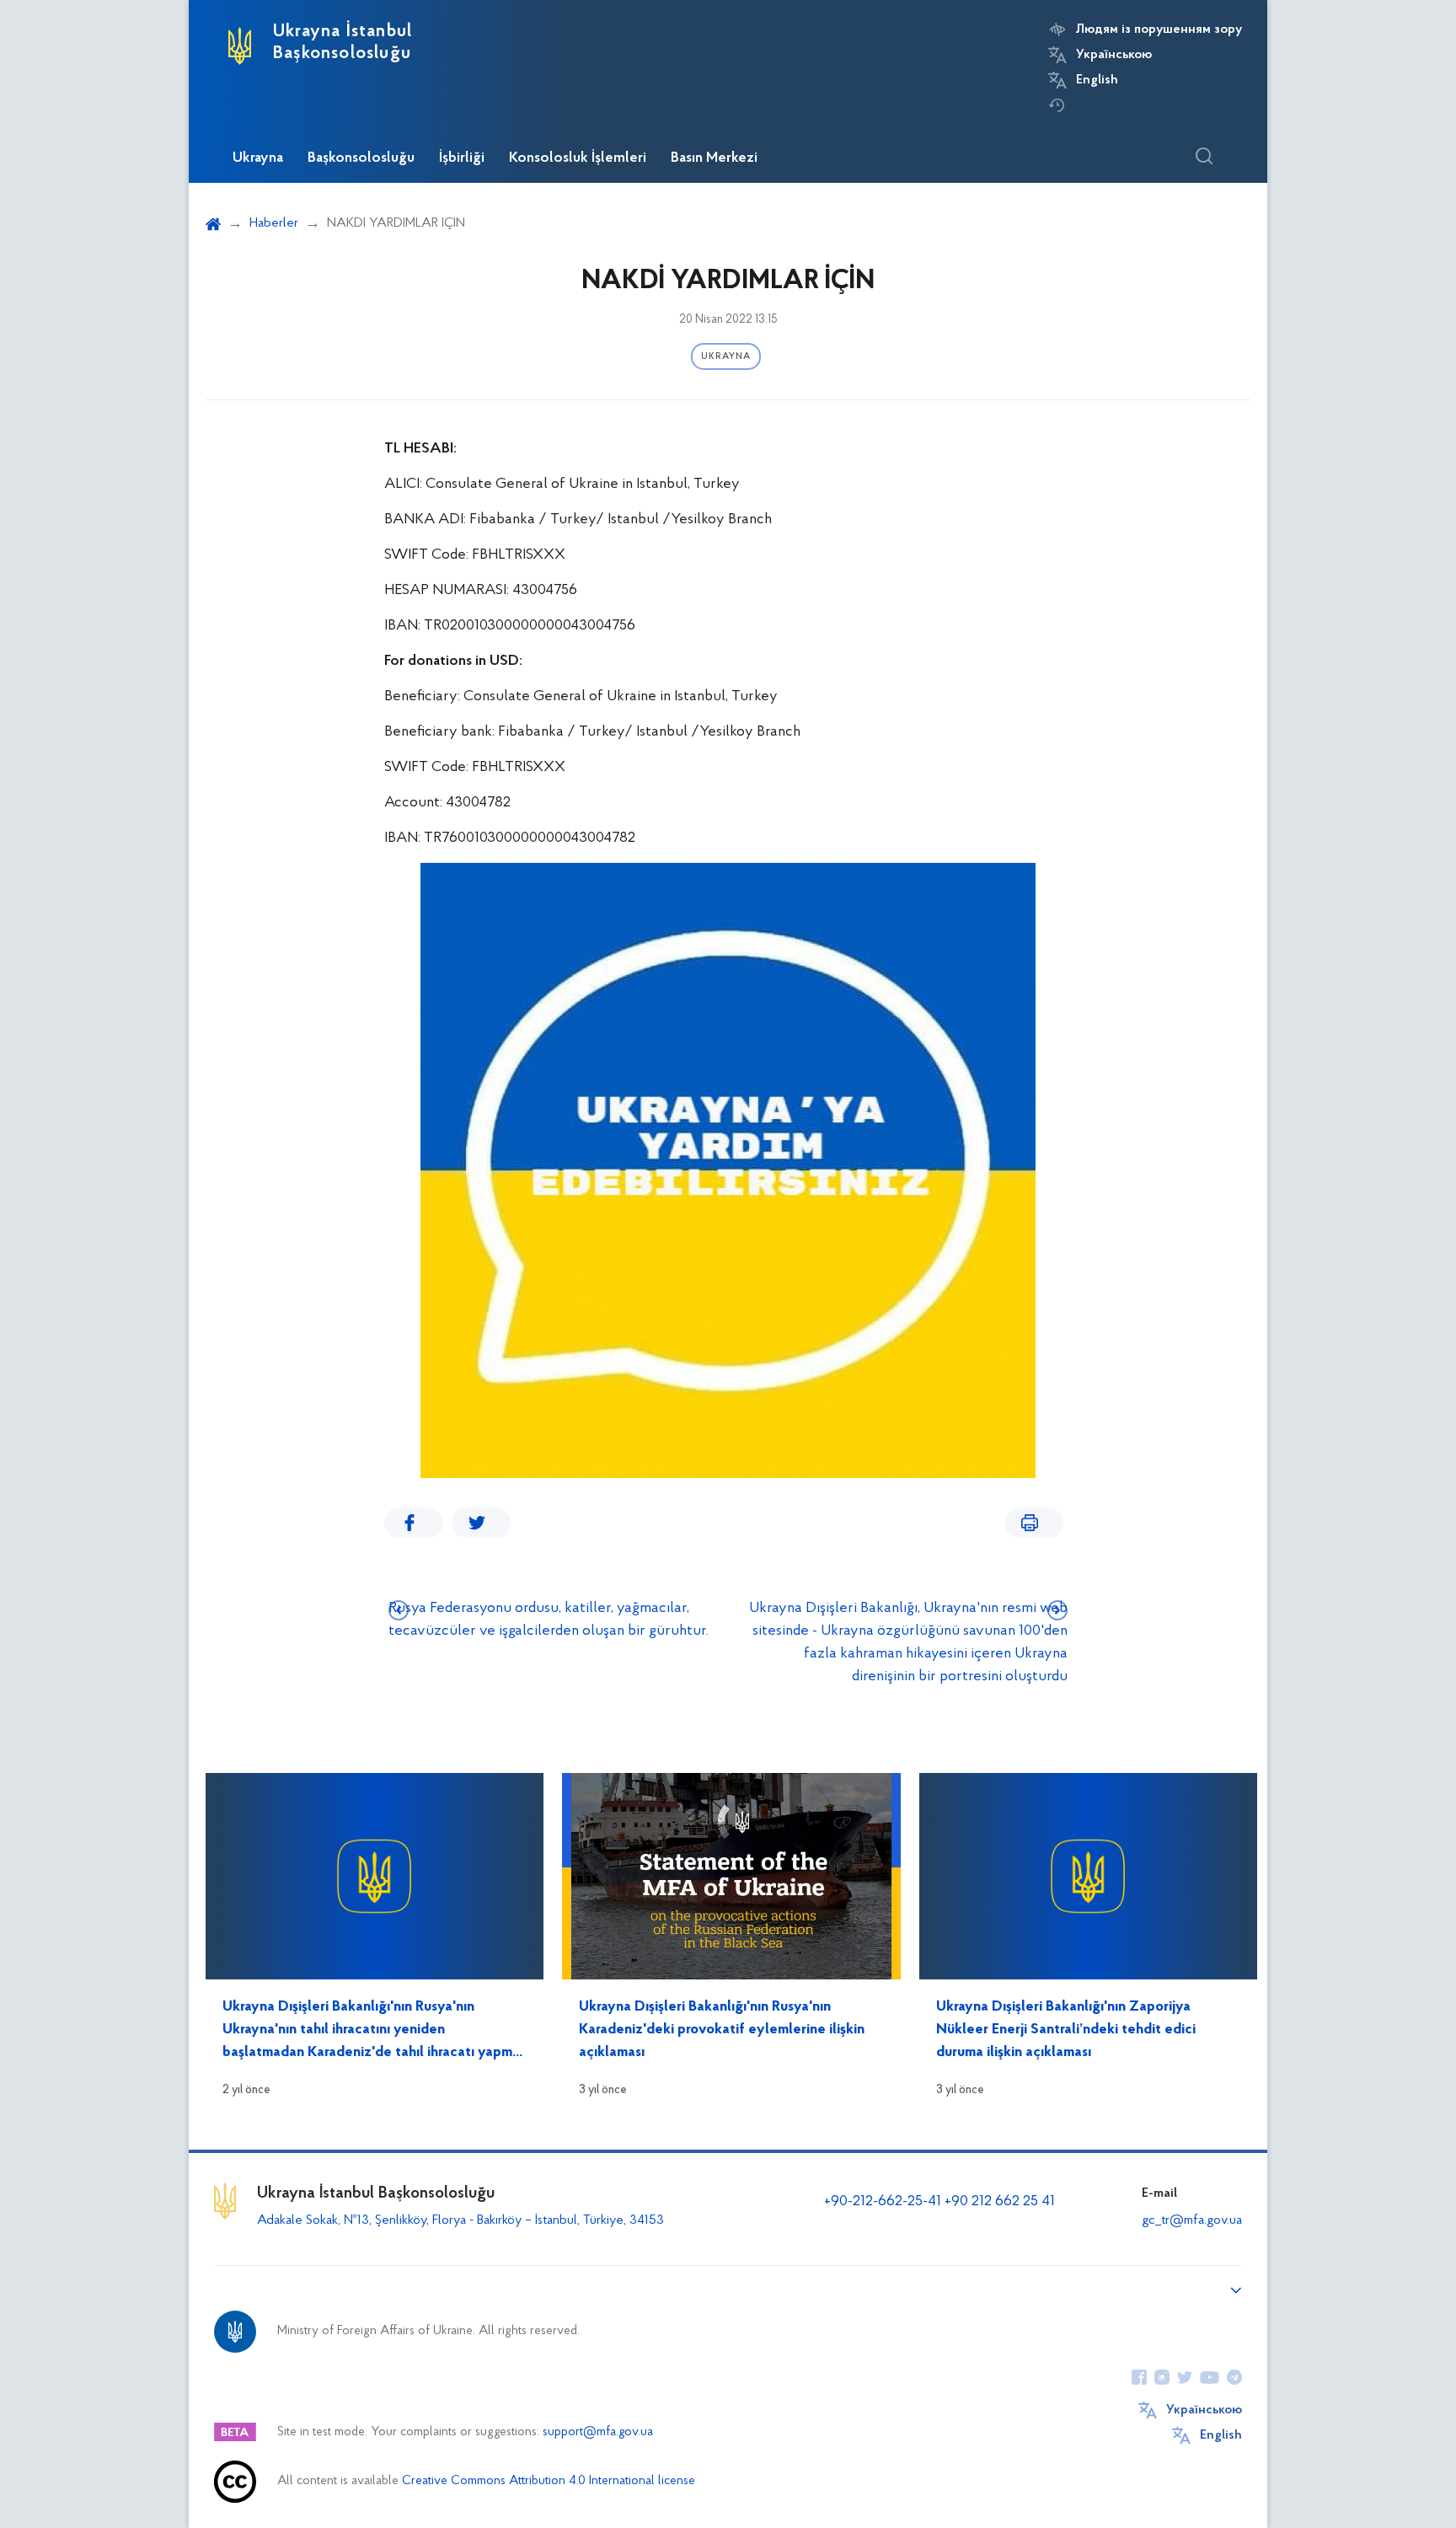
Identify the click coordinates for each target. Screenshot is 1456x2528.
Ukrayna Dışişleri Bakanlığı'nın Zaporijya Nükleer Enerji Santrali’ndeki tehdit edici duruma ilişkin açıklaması (1066, 2030)
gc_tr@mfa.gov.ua (1192, 2220)
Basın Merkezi (714, 158)
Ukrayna (258, 158)
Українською (1114, 55)
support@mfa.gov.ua (598, 2432)
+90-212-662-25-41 (884, 2202)
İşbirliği (462, 158)
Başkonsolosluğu (361, 158)
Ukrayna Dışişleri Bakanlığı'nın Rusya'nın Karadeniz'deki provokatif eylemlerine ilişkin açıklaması (722, 2030)
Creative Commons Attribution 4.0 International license (549, 2481)
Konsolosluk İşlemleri (578, 158)
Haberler (274, 223)
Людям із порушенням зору (1159, 29)
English (1097, 80)
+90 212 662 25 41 (1000, 2202)
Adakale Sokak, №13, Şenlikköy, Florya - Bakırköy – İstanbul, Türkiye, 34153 (460, 2220)
